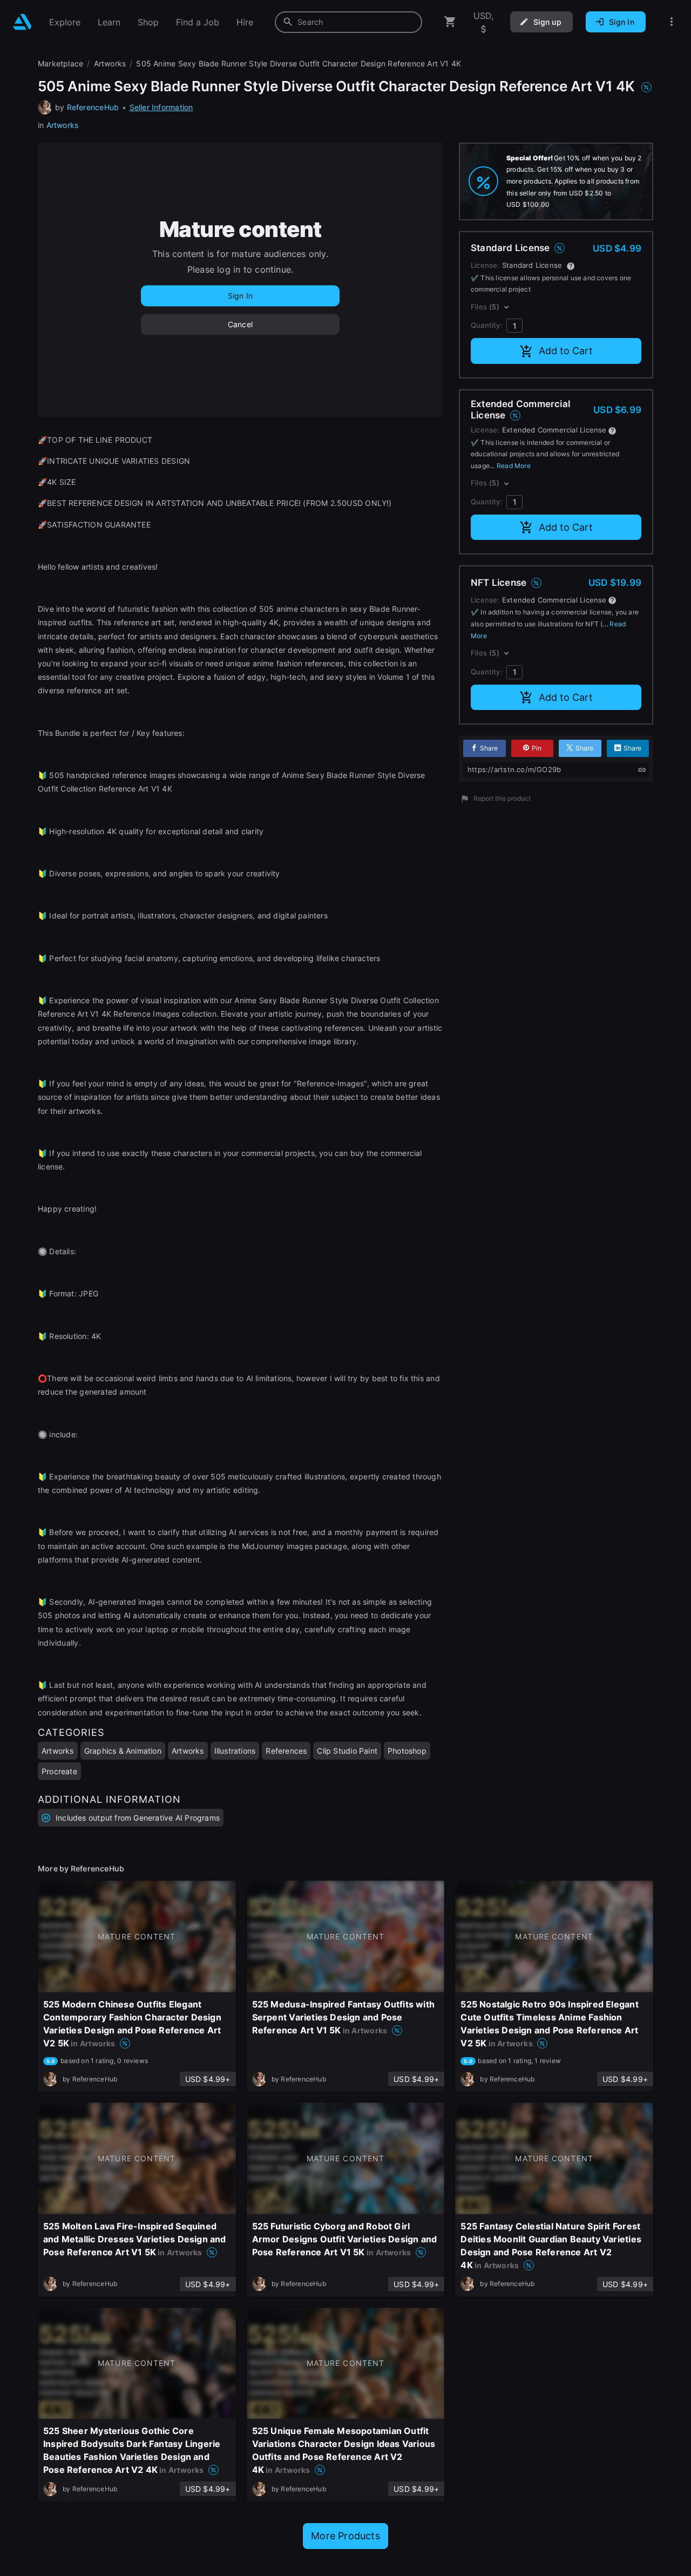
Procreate (59, 1771)
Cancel (240, 324)
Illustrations (235, 1751)
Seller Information (161, 107)
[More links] (672, 22)
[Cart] (450, 22)
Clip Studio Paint (347, 1751)
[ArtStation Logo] (22, 22)
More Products (345, 2536)
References (286, 1751)
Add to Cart (566, 351)
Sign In (240, 296)
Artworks (63, 125)
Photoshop (407, 1751)
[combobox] (348, 22)
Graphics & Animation (123, 1751)
